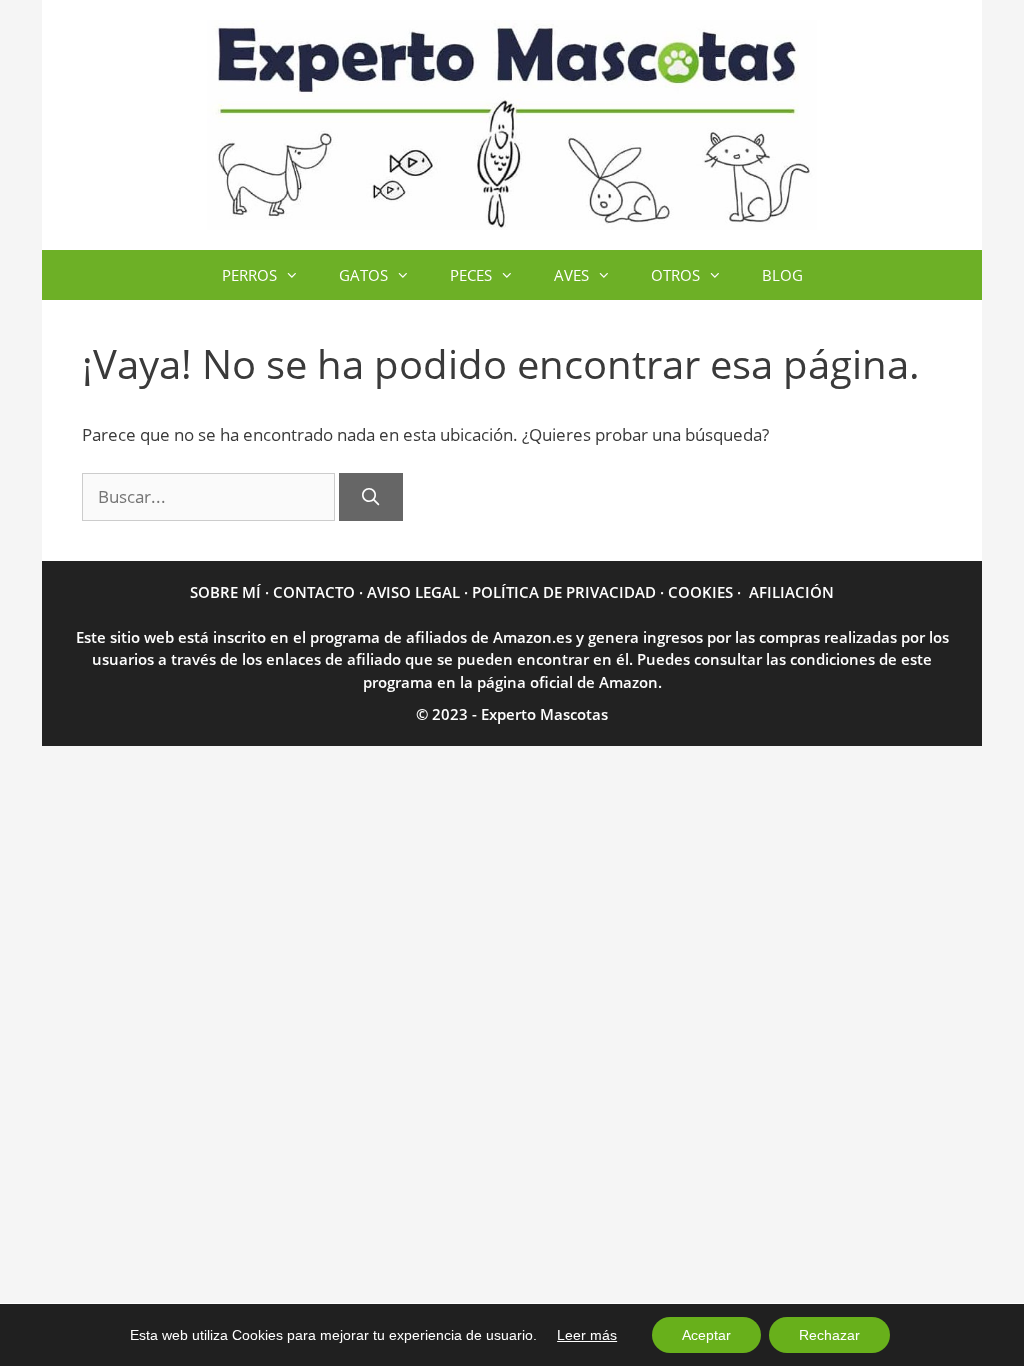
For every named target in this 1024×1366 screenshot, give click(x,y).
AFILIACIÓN (791, 592)
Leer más (587, 1335)
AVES (571, 275)
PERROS (249, 275)
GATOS (363, 275)
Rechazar (829, 1335)
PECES (471, 275)
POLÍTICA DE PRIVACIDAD (564, 592)
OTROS (675, 275)
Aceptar (706, 1335)
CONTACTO (314, 592)
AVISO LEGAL (413, 592)
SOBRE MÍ (225, 592)
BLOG (782, 275)
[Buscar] (371, 497)
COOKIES (700, 592)
